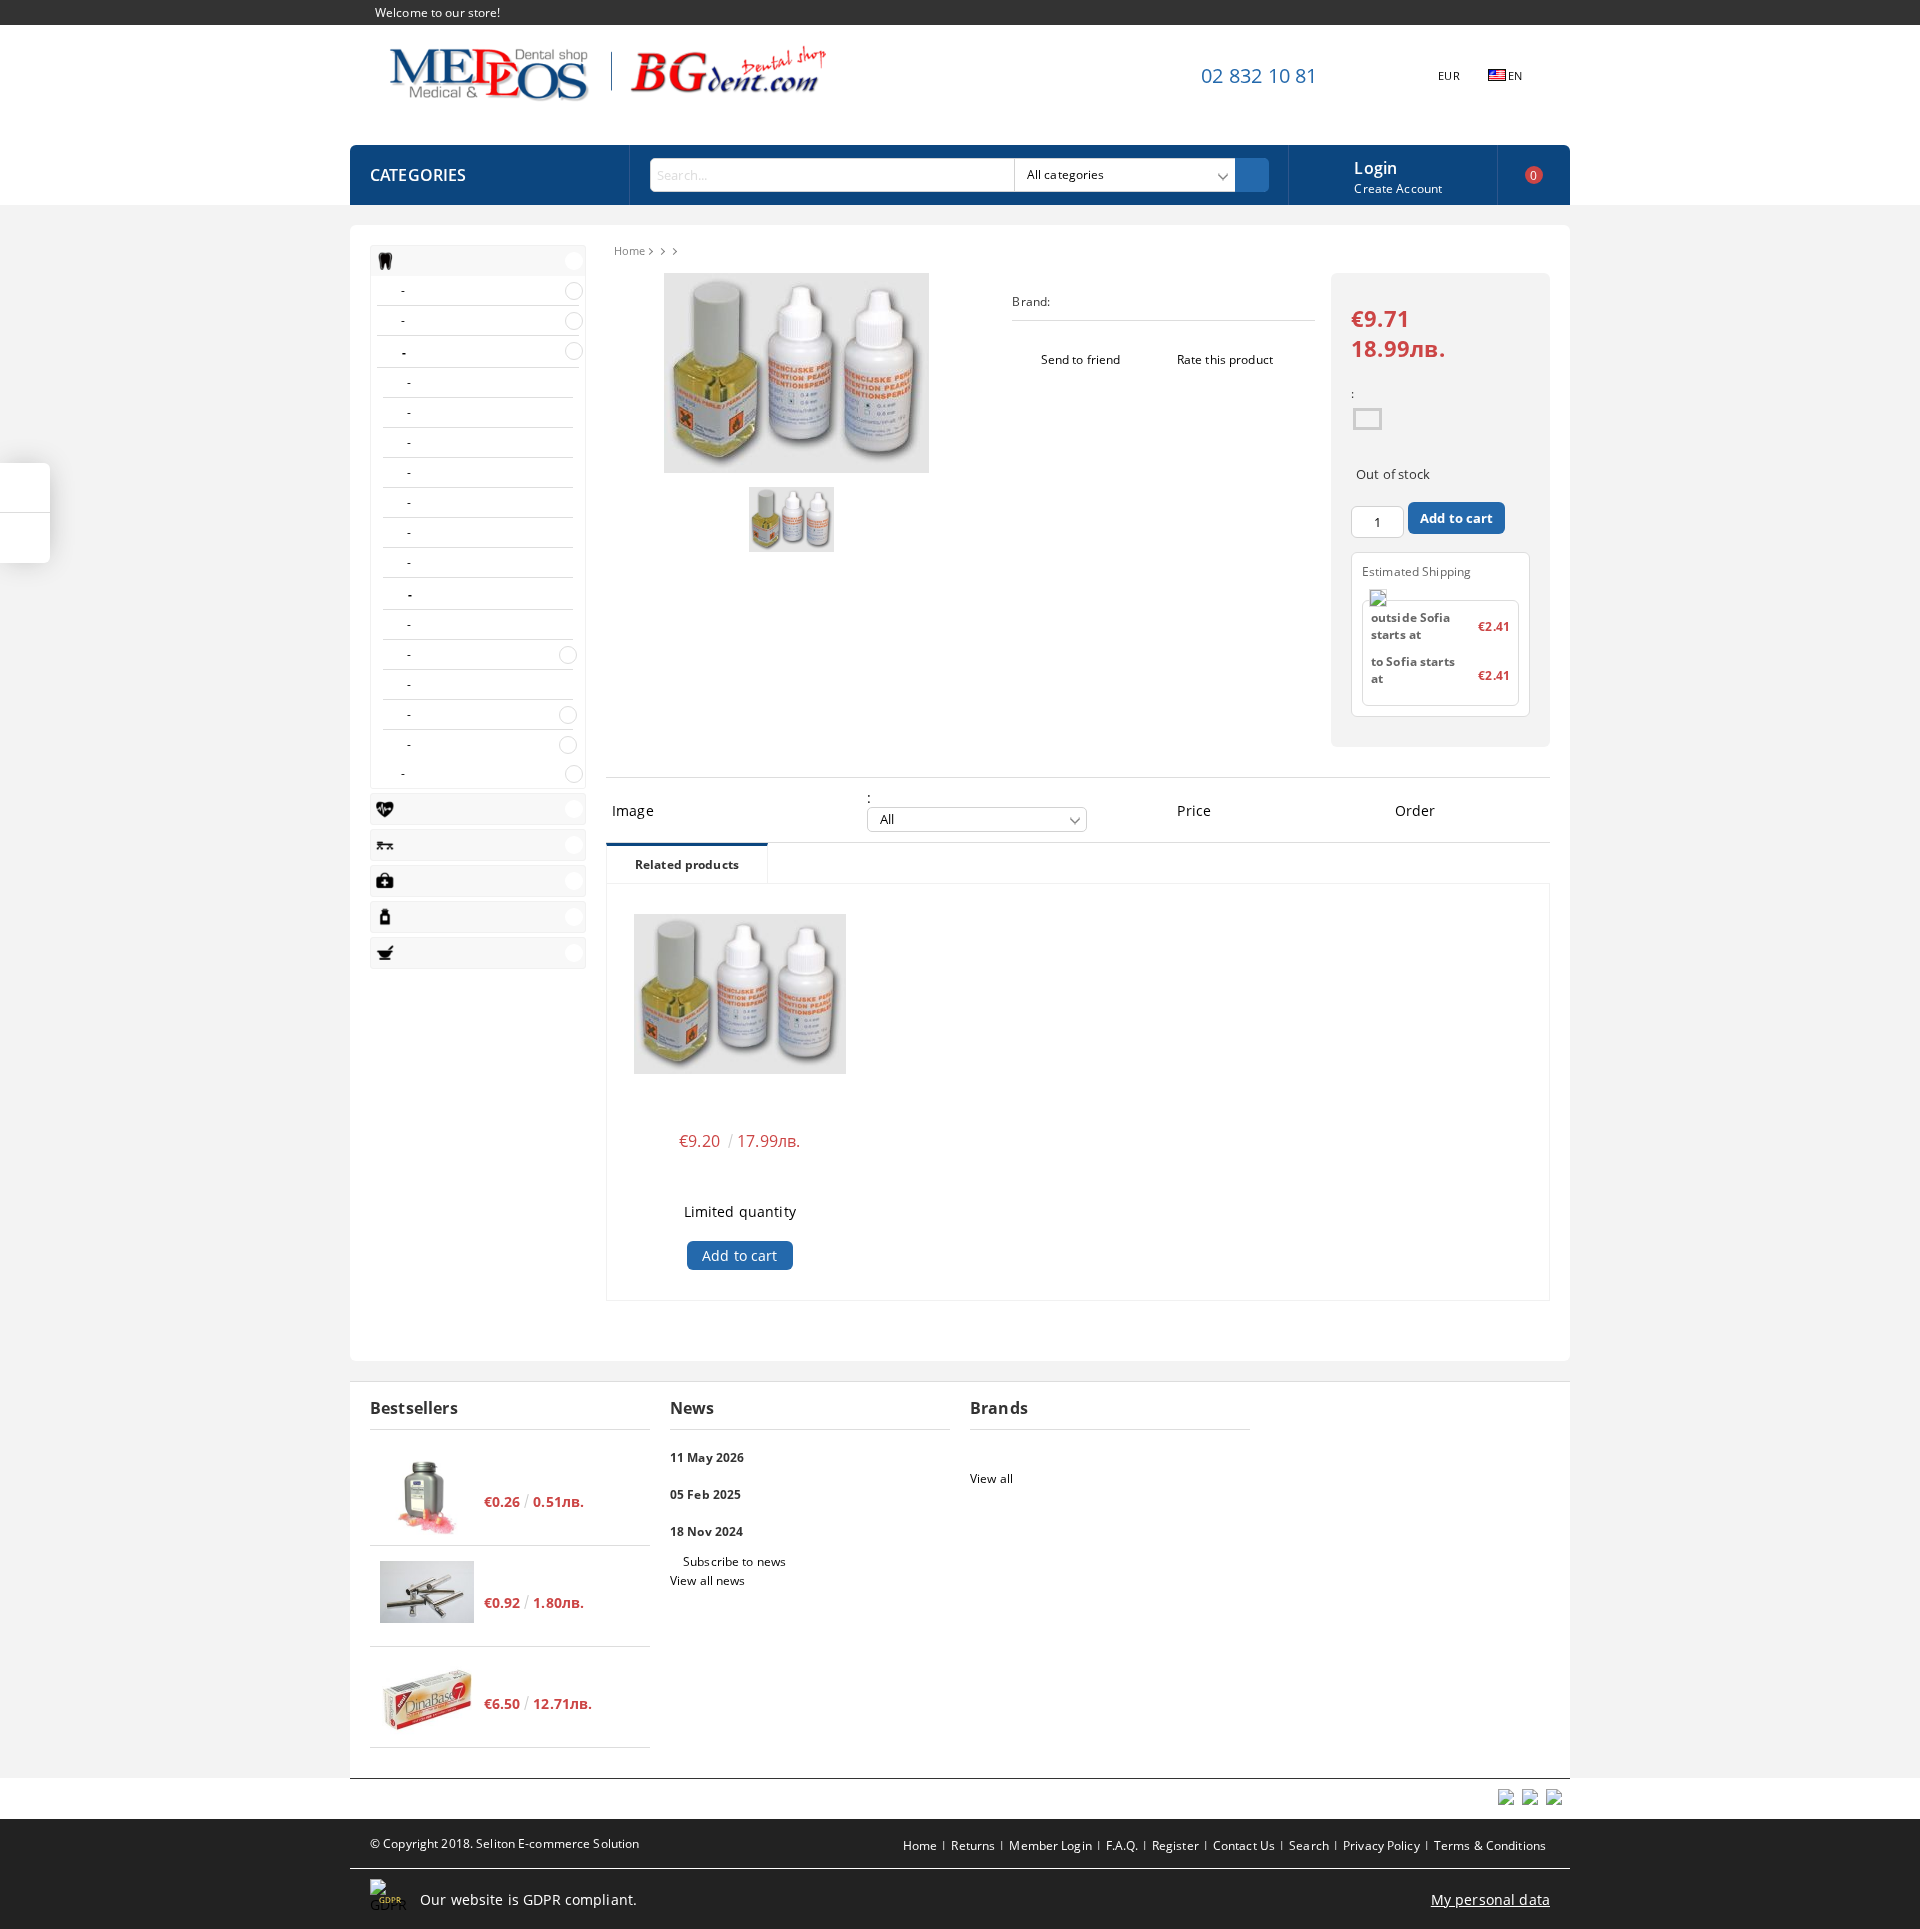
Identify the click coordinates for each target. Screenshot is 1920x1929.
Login (1375, 166)
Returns (973, 1845)
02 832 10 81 (1259, 75)
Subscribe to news (734, 1561)
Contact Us (1244, 1845)
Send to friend (1081, 359)
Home (629, 250)
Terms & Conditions (1490, 1845)
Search (1309, 1845)
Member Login (1050, 1845)
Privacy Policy (1381, 1845)
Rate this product (1225, 359)
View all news (708, 1580)
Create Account (1398, 188)
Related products (687, 864)
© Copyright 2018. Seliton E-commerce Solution (504, 1843)
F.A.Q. (1122, 1845)
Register (1175, 1845)
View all (991, 1478)
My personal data (1490, 1899)
